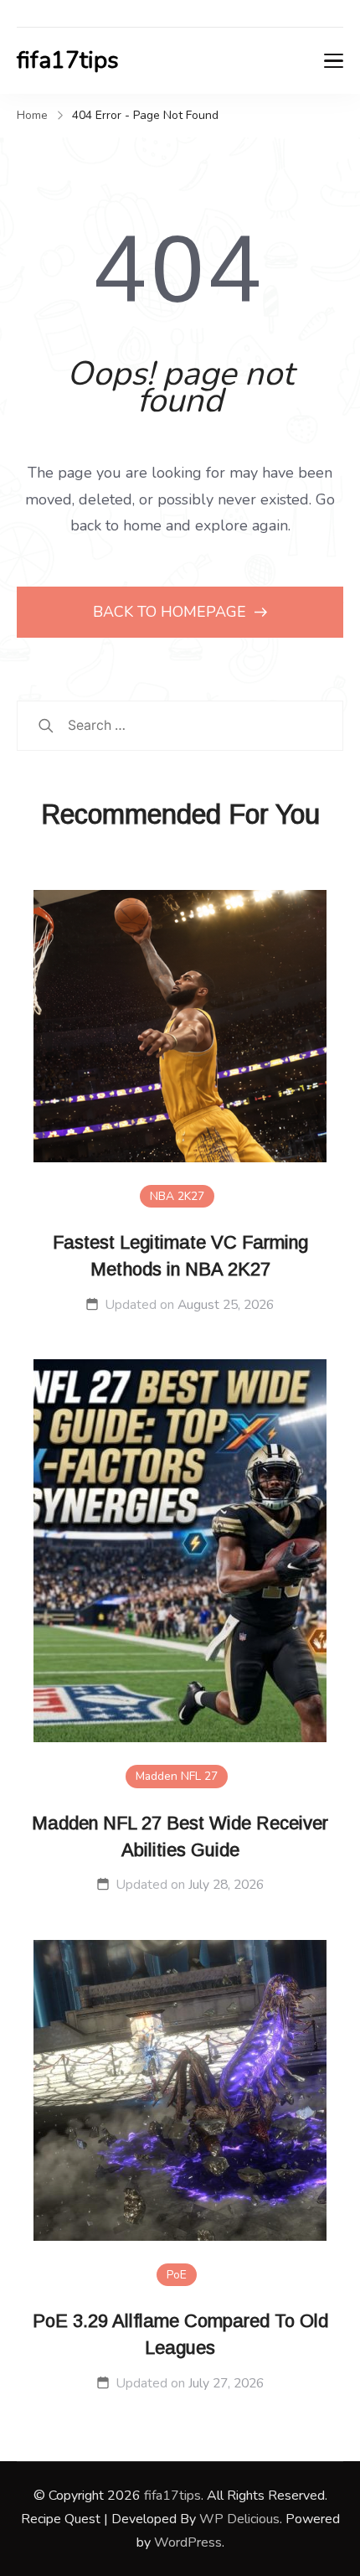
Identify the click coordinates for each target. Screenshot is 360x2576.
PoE (177, 2275)
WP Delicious (239, 2519)
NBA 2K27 (177, 1196)
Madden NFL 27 (177, 1776)
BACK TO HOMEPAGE (172, 612)
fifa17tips (68, 60)
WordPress (188, 2542)
